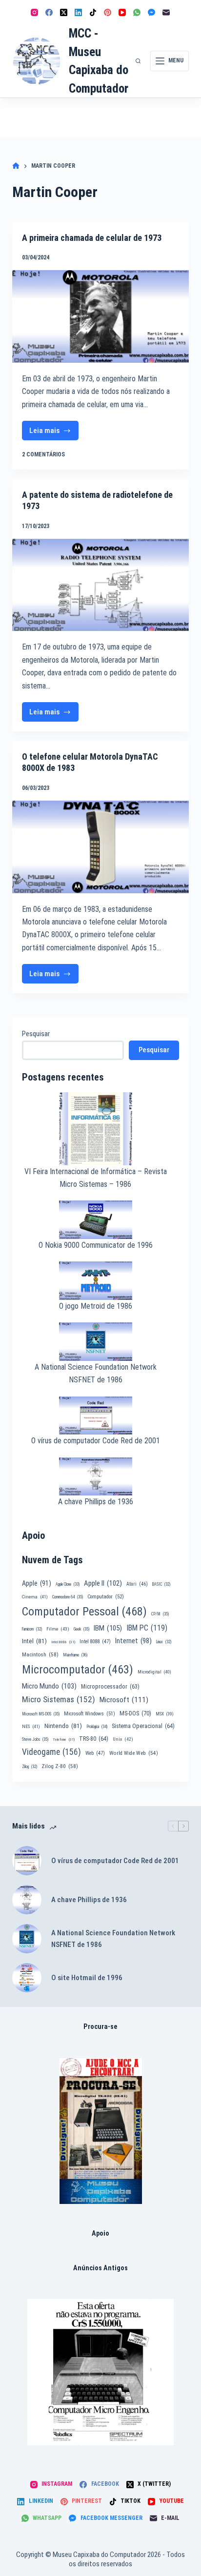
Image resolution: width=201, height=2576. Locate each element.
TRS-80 (94, 1739)
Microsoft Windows (90, 1714)
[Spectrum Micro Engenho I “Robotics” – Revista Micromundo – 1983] (100, 2372)
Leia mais (54, 433)
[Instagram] (34, 12)
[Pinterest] (108, 12)
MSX (165, 1714)
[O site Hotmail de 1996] (27, 1978)
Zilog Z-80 (60, 1766)
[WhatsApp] (137, 12)
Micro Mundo (49, 1686)
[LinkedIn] (78, 12)
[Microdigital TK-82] (101, 2131)
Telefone (64, 1740)
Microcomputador (78, 1670)
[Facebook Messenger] (151, 12)
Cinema (35, 1597)
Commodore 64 (68, 1597)
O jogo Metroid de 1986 (96, 1306)
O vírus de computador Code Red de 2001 (96, 1441)
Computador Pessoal (84, 1612)
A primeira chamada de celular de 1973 (92, 238)
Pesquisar (36, 1034)
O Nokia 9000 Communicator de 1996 (96, 1245)
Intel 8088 (95, 1642)
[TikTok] (93, 12)
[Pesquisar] (138, 61)
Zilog (30, 1767)
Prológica (97, 1727)
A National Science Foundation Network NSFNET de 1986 (113, 1939)
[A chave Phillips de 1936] (27, 1900)
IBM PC (147, 1628)
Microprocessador (110, 1687)
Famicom (32, 1629)
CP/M (160, 1614)
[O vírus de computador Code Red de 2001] (27, 1861)
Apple (37, 1583)
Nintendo (63, 1726)
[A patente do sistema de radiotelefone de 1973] (101, 585)
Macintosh (40, 1654)
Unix (123, 1739)
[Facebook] (49, 12)
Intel (34, 1641)
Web (95, 1753)
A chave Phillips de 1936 (96, 1502)
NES (31, 1726)
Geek (81, 1629)
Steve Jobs (35, 1739)
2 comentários (43, 454)
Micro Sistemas (59, 1699)
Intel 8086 (63, 1642)
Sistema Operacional (143, 1726)
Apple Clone (68, 1584)
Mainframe (75, 1655)
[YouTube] (122, 12)
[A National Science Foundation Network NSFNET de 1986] (27, 1939)
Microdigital (154, 1672)
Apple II (103, 1583)
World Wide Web (134, 1753)
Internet (133, 1641)
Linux (164, 1642)
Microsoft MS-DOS (41, 1714)
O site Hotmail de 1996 (87, 1978)
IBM (108, 1628)
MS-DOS (135, 1713)
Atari (137, 1584)
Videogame (51, 1752)
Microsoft (124, 1700)
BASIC (161, 1584)
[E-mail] (166, 12)
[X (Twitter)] (64, 12)
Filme (58, 1629)
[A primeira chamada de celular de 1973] (101, 316)
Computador (106, 1597)
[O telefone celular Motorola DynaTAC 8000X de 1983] (101, 847)
